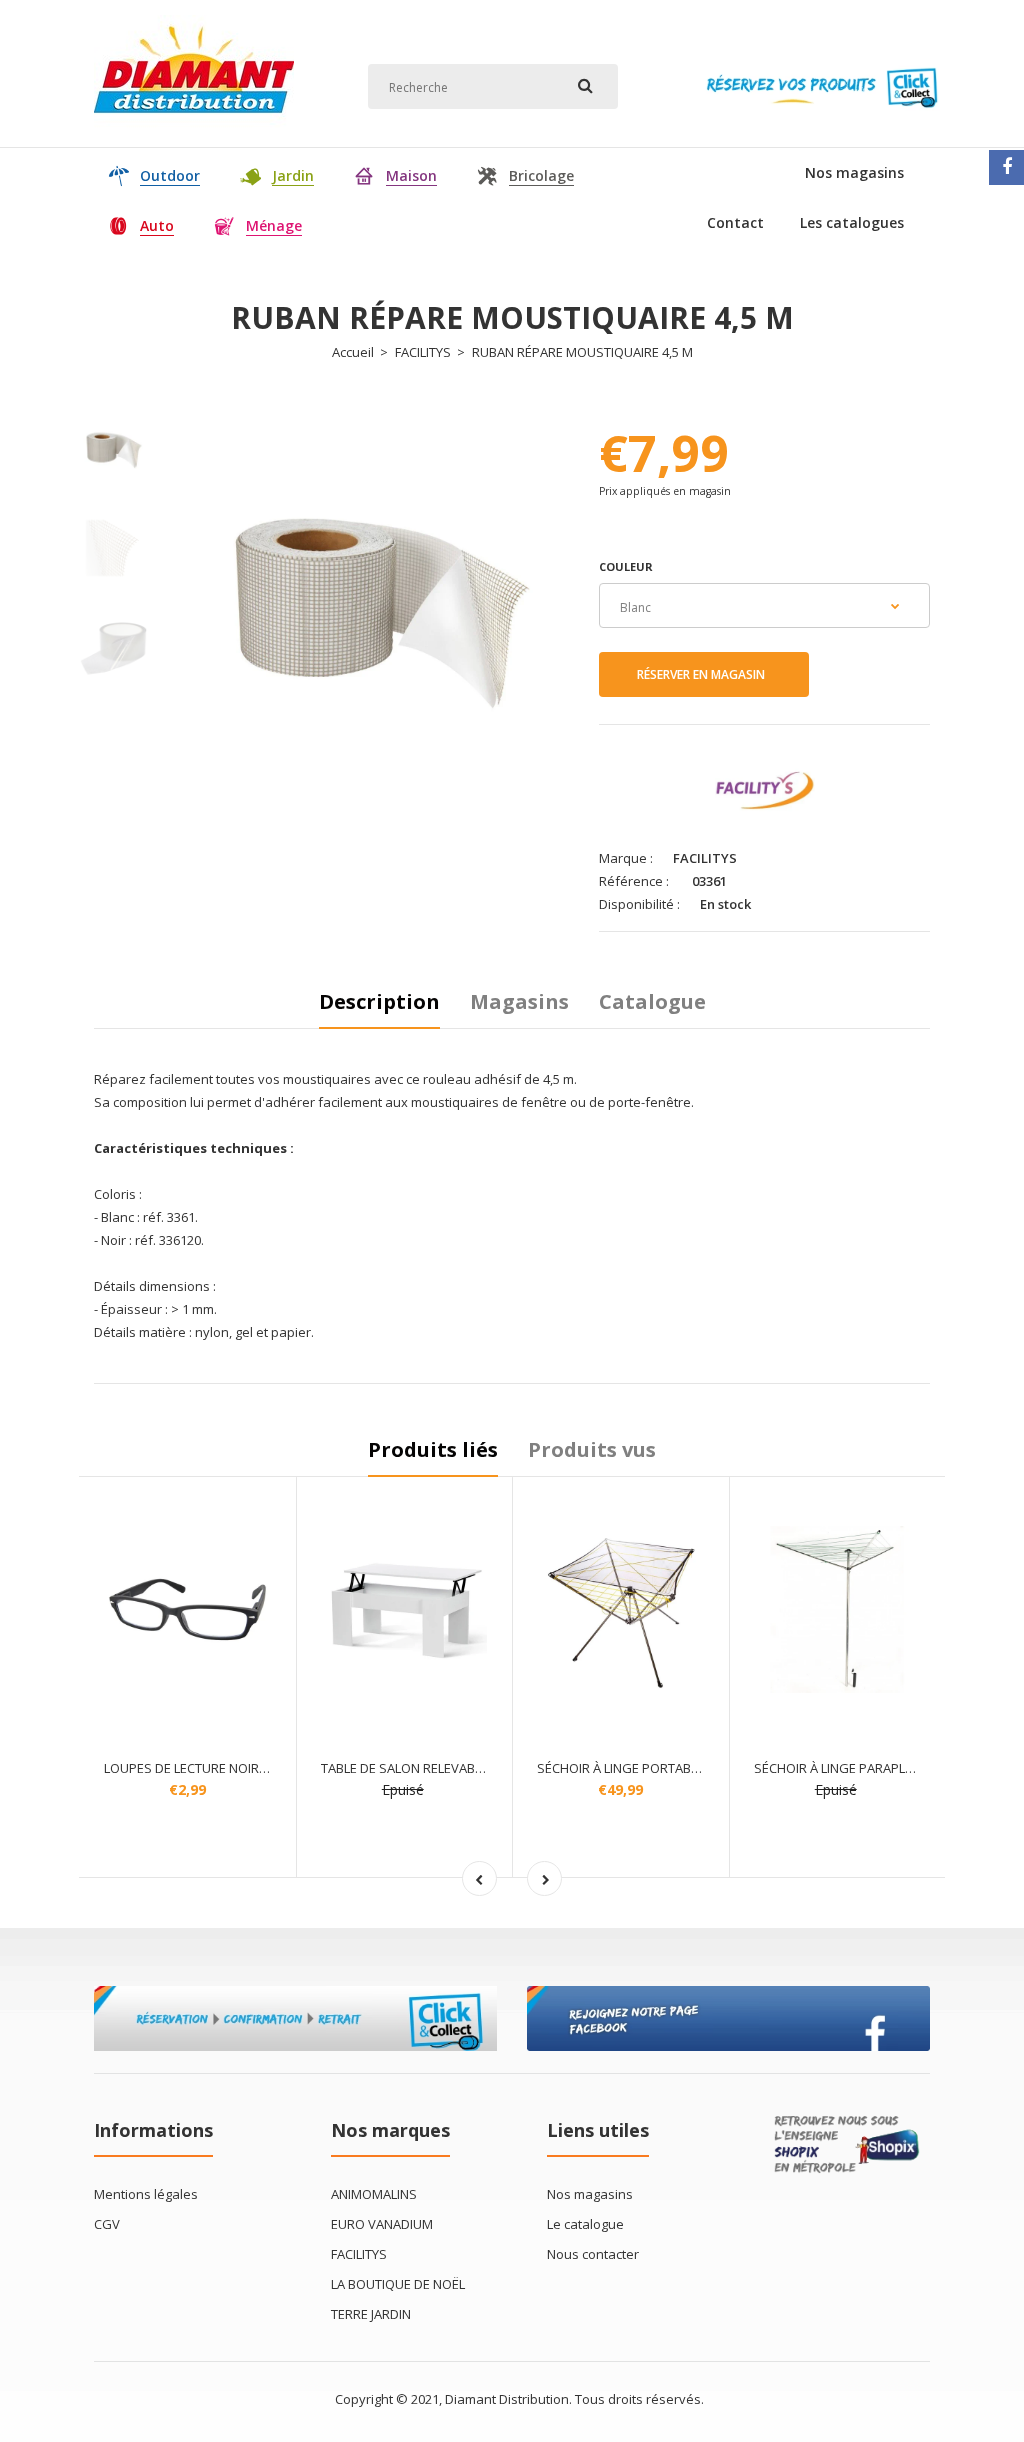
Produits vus (592, 1449)
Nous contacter (593, 2254)
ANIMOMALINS (374, 2194)
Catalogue (652, 1001)
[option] (381, 600)
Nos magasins (590, 2194)
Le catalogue (585, 2224)
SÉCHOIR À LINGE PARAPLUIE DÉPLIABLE (871, 1768)
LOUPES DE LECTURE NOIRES (189, 1768)
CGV (107, 2224)
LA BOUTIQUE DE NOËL (398, 2284)
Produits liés (433, 1449)
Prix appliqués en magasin (665, 491)
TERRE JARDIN (371, 2314)
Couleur (626, 566)
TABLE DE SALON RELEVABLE (404, 1768)
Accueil (353, 352)
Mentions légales (146, 2194)
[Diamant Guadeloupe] (194, 124)
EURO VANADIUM (382, 2224)
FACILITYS (423, 352)
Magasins (519, 1001)
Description (379, 1001)
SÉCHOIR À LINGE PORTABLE (620, 1768)
